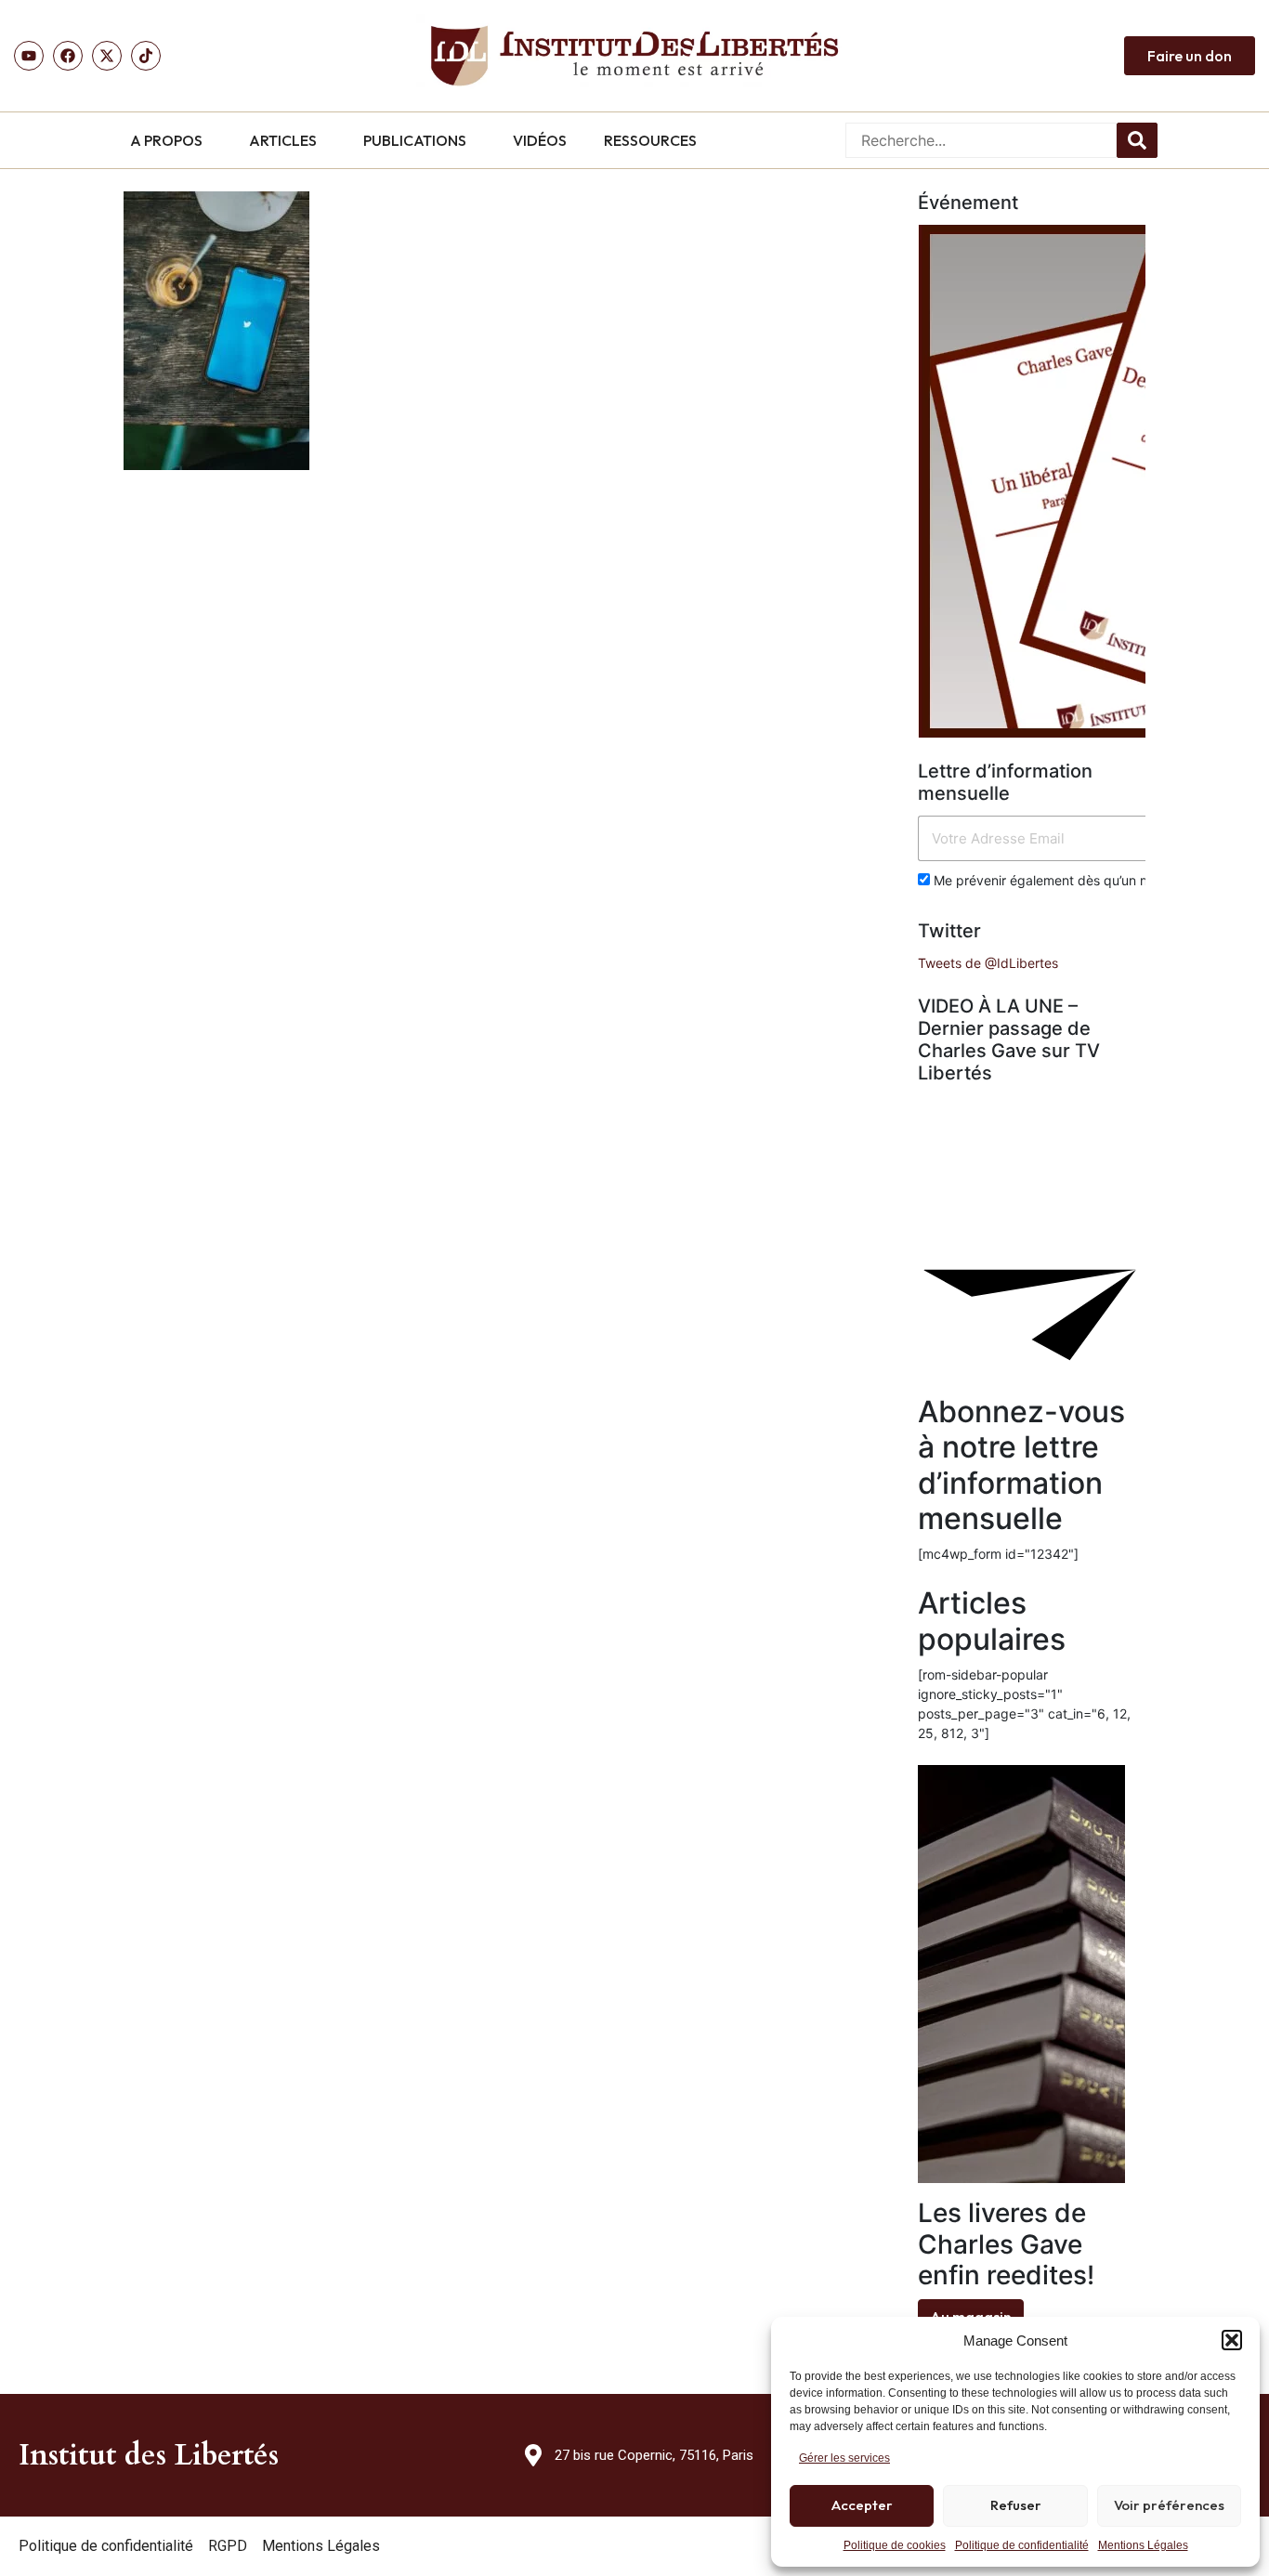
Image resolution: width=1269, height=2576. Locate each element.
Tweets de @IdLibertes (988, 963)
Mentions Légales (1143, 2545)
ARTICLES (283, 140)
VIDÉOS (540, 140)
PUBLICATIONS (415, 140)
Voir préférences (1169, 2505)
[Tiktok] (146, 56)
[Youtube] (29, 56)
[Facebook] (68, 56)
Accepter (862, 2505)
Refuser (1016, 2505)
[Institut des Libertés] (634, 56)
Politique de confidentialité (1022, 2545)
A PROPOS (166, 140)
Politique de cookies (895, 2545)
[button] (1232, 2340)
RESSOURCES (650, 140)
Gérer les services (844, 2458)
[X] (107, 56)
